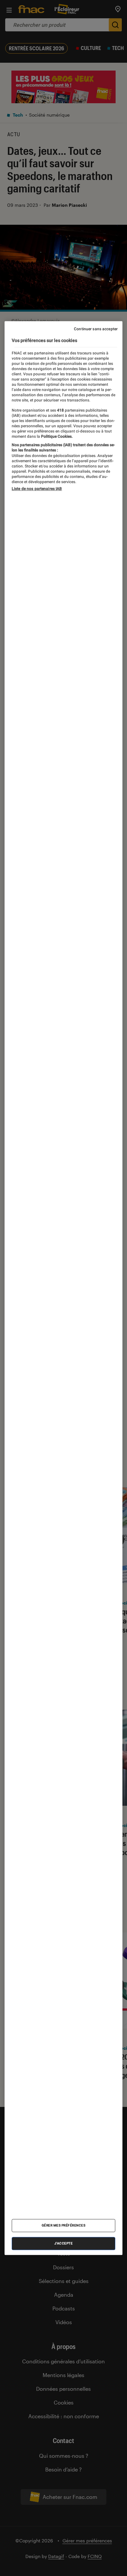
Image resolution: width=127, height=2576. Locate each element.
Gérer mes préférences (64, 2225)
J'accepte (64, 2243)
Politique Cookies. (56, 436)
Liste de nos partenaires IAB (37, 489)
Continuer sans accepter (96, 329)
